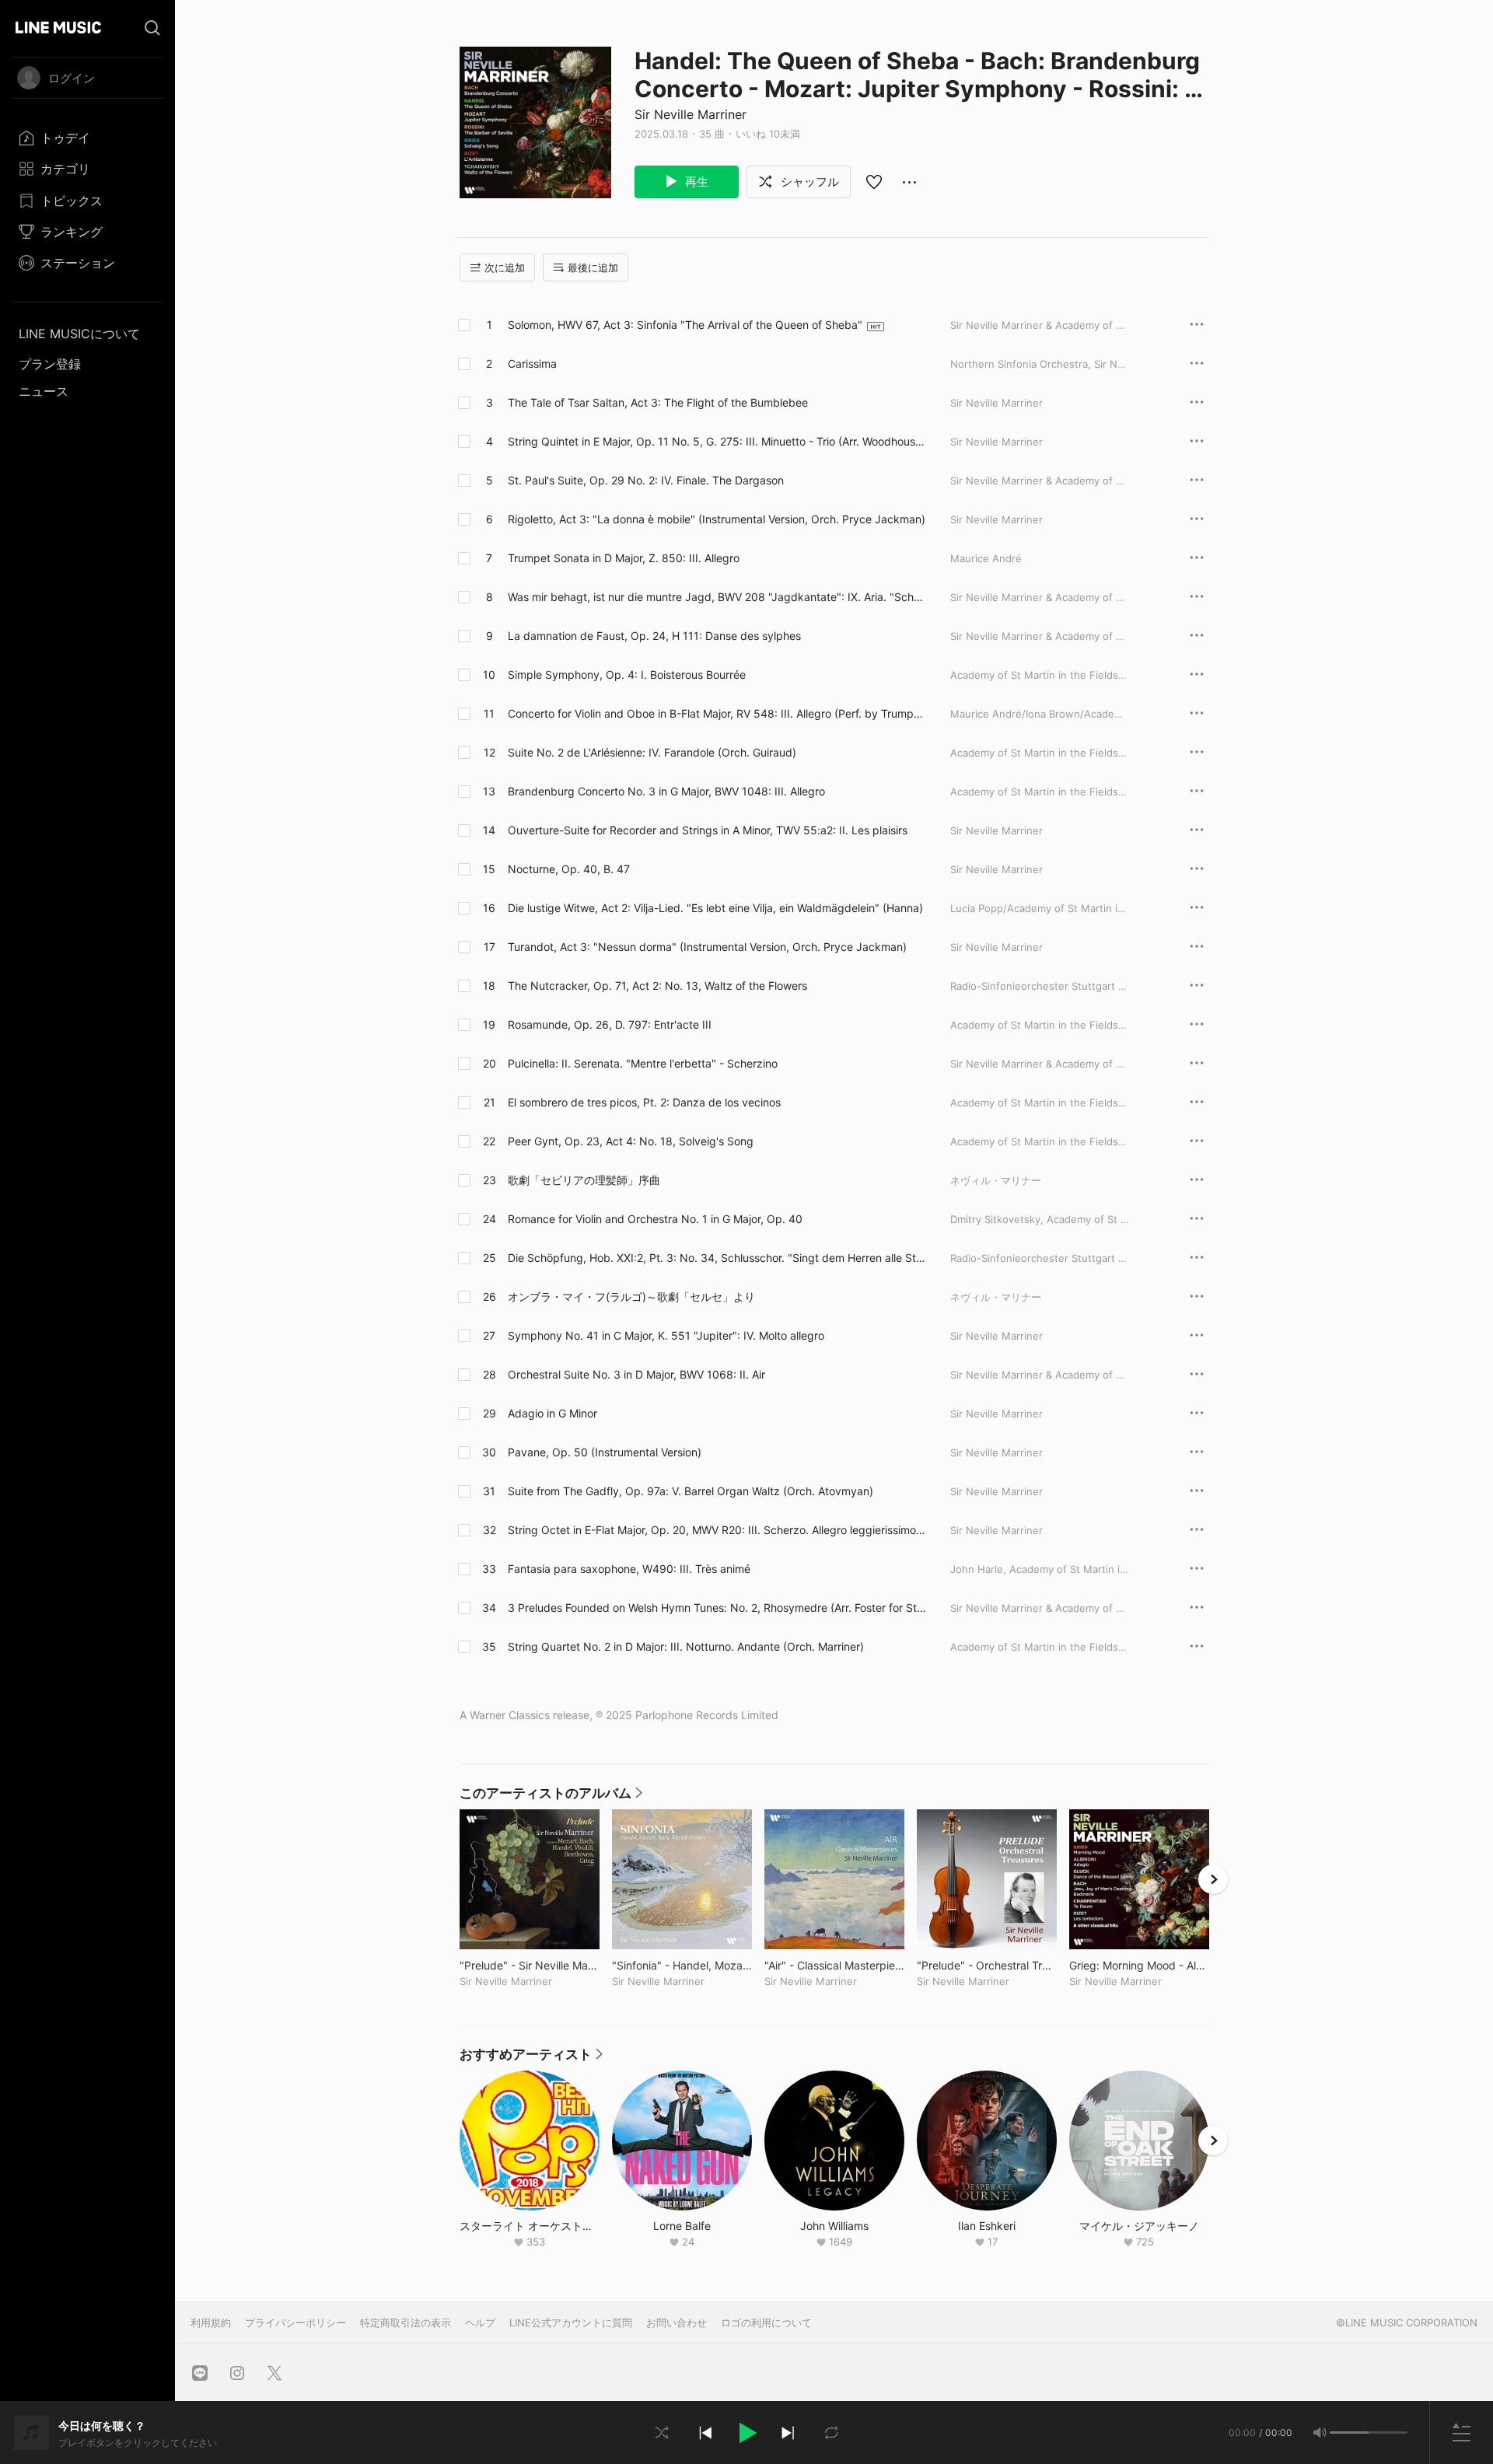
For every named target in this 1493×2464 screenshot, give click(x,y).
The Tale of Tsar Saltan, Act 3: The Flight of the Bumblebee (658, 402)
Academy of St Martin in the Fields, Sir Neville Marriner (1084, 675)
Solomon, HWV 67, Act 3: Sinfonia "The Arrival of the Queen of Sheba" (685, 325)
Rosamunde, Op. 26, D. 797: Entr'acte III (610, 1024)
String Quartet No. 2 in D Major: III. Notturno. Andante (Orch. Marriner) (686, 1646)
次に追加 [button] (505, 267)
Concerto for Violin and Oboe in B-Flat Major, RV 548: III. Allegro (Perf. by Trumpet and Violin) (716, 714)
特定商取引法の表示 (406, 2322)
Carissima (532, 363)
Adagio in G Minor (552, 1413)
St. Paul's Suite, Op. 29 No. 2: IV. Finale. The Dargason (646, 480)
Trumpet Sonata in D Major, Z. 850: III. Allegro (624, 558)
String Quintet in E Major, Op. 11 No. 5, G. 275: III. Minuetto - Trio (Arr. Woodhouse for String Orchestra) (715, 442)
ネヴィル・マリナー (996, 1180)
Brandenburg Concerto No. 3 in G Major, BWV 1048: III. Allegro (666, 791)
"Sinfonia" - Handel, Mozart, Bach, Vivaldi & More (682, 1965)
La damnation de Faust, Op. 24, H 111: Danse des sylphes (654, 636)
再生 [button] (695, 182)
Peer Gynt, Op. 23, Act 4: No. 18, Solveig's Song (631, 1141)
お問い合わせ (677, 2322)
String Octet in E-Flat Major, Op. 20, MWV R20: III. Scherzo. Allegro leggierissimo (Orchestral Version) (712, 1530)
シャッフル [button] (808, 182)
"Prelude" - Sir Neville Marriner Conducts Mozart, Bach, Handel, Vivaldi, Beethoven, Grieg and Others (530, 1965)
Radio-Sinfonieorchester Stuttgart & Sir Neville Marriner (1085, 986)
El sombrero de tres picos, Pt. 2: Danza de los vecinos (644, 1102)
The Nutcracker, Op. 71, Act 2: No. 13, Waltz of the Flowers (657, 986)
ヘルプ (480, 2322)
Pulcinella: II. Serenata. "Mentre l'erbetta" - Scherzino (643, 1063)
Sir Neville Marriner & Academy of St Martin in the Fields (1087, 325)
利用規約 (211, 2322)
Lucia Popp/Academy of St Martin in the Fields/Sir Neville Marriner (1111, 908)
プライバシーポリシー (295, 2322)
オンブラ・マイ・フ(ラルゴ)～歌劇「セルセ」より (631, 1297)
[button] (746, 2433)
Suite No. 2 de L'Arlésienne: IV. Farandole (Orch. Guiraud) (652, 752)
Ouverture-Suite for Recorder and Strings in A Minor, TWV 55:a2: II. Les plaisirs (708, 830)
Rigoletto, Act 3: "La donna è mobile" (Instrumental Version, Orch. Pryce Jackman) (717, 519)
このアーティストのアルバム (551, 1797)
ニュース (44, 391)
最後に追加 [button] (593, 267)
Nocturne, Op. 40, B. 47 (569, 869)
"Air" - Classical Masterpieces (834, 1965)
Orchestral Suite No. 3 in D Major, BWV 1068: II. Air (636, 1374)
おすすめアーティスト (531, 2058)
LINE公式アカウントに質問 (571, 2322)
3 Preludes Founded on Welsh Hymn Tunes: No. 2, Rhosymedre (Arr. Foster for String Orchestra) (715, 1608)
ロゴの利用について (766, 2322)
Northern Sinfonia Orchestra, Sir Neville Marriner (1068, 364)
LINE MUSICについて (79, 334)
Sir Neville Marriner (691, 114)
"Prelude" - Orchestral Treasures (987, 1965)
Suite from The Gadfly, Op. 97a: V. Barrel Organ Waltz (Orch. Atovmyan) (691, 1491)
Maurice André (986, 558)
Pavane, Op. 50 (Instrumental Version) (605, 1452)
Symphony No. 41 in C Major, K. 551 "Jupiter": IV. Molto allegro (666, 1335)
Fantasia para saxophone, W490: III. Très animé (629, 1569)
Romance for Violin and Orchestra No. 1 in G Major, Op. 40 (655, 1219)
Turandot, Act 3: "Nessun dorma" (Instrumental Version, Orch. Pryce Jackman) (707, 947)
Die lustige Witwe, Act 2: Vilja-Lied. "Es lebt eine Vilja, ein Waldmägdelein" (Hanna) (715, 908)
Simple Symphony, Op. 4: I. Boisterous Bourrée (627, 675)
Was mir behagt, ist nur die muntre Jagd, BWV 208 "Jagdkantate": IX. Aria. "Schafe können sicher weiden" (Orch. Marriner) (716, 597)
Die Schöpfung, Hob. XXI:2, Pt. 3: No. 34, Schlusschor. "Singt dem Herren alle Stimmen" (713, 1258)
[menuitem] (87, 138)
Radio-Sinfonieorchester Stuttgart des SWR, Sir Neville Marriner (1105, 1258)
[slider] (1349, 2433)
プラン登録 (50, 364)
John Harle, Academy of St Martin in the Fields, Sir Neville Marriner (1113, 1569)
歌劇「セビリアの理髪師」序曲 (584, 1180)
